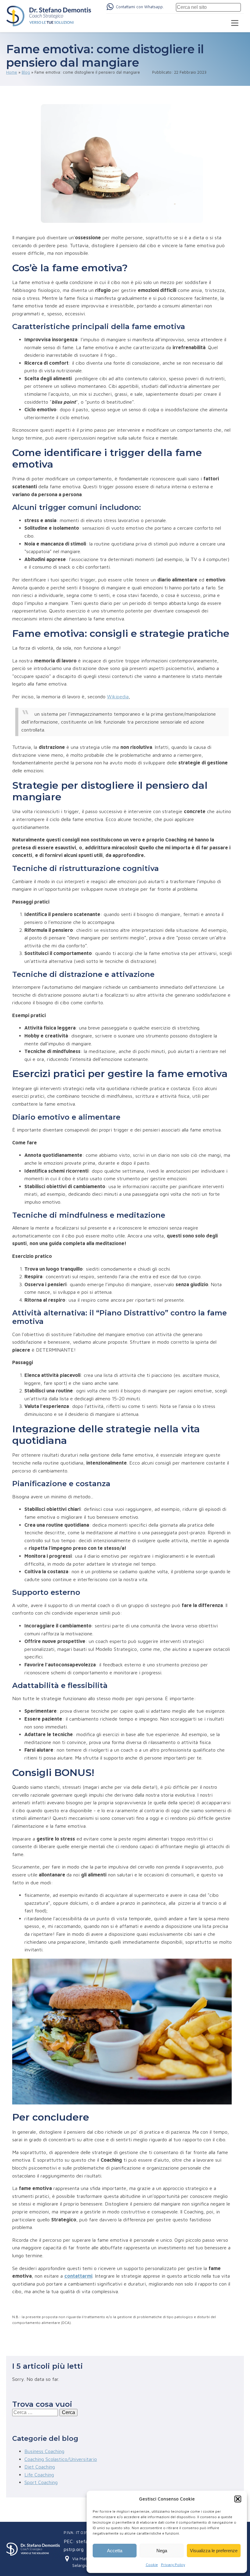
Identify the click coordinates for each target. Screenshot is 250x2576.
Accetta (115, 2551)
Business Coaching (44, 2451)
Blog (26, 72)
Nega (162, 2551)
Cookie (152, 2565)
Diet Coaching (40, 2467)
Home (12, 72)
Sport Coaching (41, 2482)
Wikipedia (118, 697)
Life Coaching (39, 2475)
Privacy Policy (173, 2565)
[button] (238, 2499)
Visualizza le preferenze (214, 2551)
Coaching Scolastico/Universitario (61, 2459)
